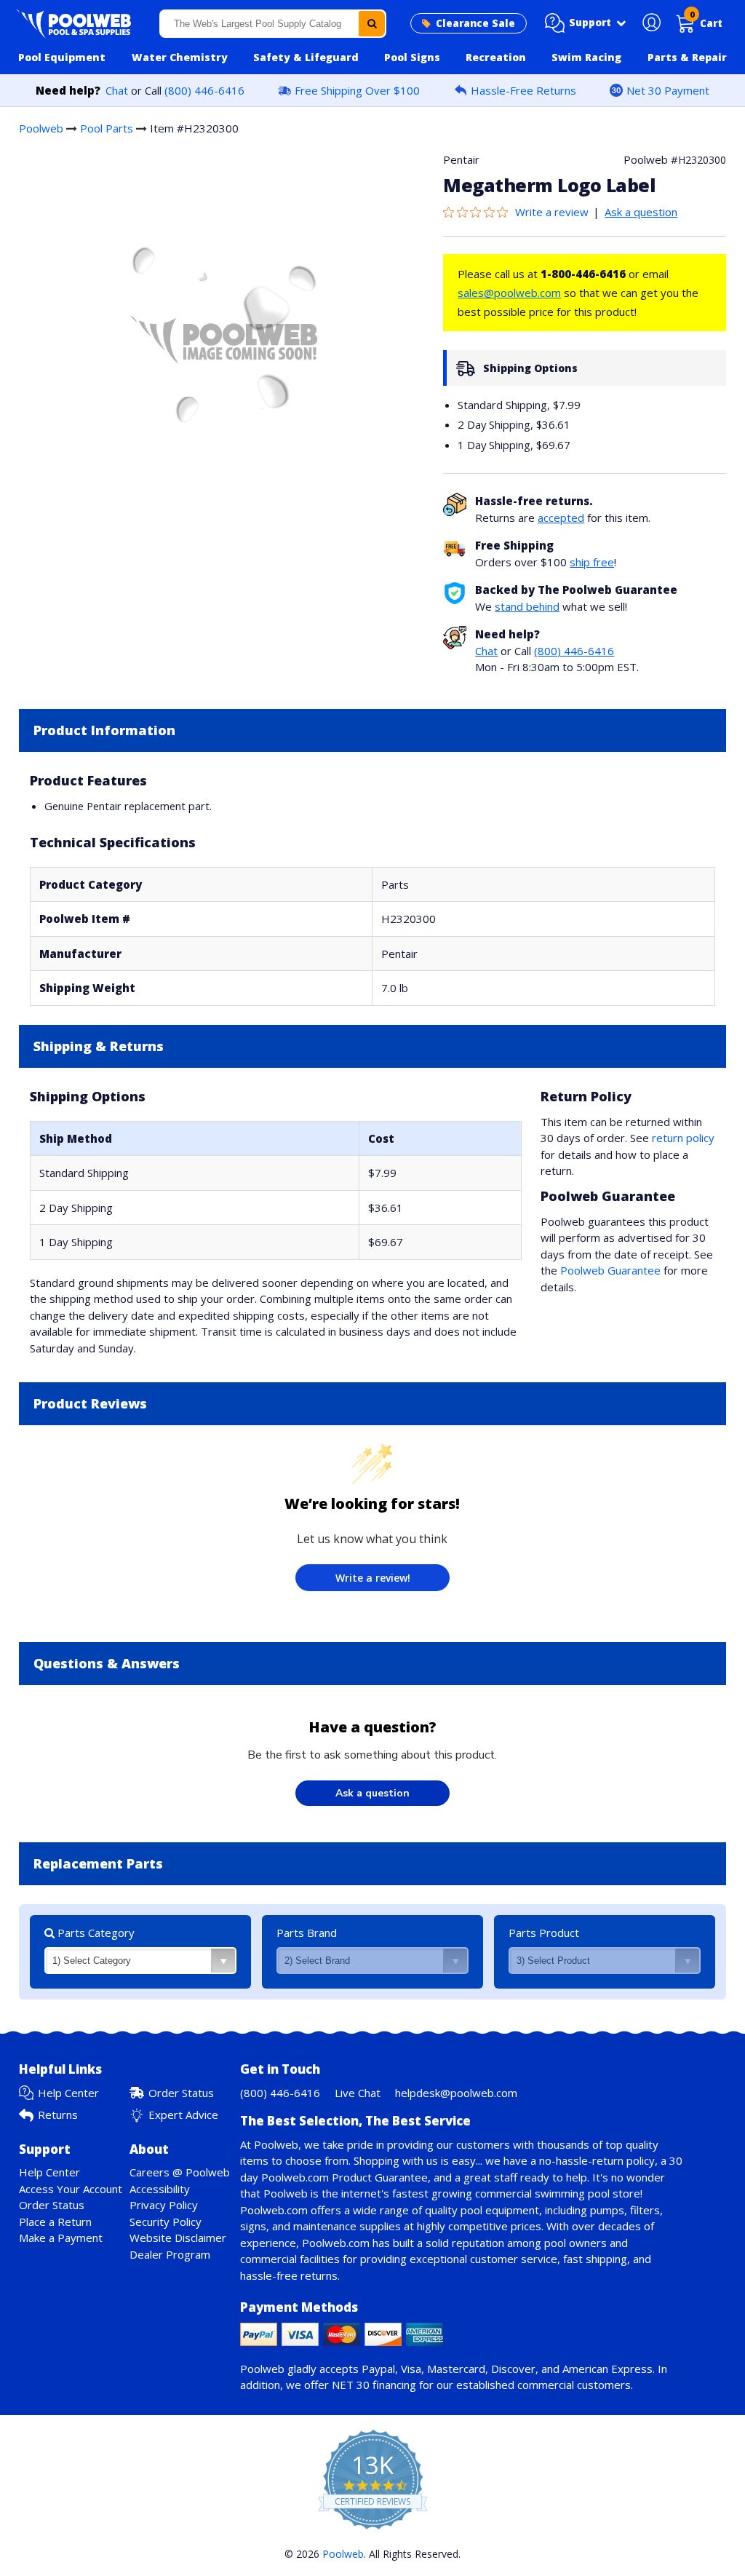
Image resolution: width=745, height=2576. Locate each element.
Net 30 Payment (668, 90)
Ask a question (641, 212)
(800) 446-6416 (204, 90)
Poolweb (41, 128)
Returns (58, 2115)
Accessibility (160, 2189)
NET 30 (351, 2385)
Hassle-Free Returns (523, 90)
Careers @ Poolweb (180, 2172)
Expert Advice (183, 2115)
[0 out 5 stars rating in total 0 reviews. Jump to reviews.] (479, 212)
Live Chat (358, 2093)
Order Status (181, 2093)
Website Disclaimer (178, 2238)
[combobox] (273, 24)
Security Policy (166, 2222)
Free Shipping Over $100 (357, 90)
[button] (586, 23)
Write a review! (373, 1578)
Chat (117, 90)
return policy (683, 1138)
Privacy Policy (164, 2205)
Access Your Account (71, 2189)
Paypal (378, 2369)
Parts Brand (307, 1933)
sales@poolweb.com (509, 293)
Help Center (68, 2093)
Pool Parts (107, 128)
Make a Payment (61, 2238)
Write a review (552, 212)
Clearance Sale (475, 23)
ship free (592, 562)
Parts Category (95, 1933)
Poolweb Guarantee (610, 1270)
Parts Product (544, 1933)
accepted (561, 518)
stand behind (527, 606)
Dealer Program (170, 2254)
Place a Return (55, 2222)
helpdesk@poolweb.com (456, 2093)
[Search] (372, 24)
